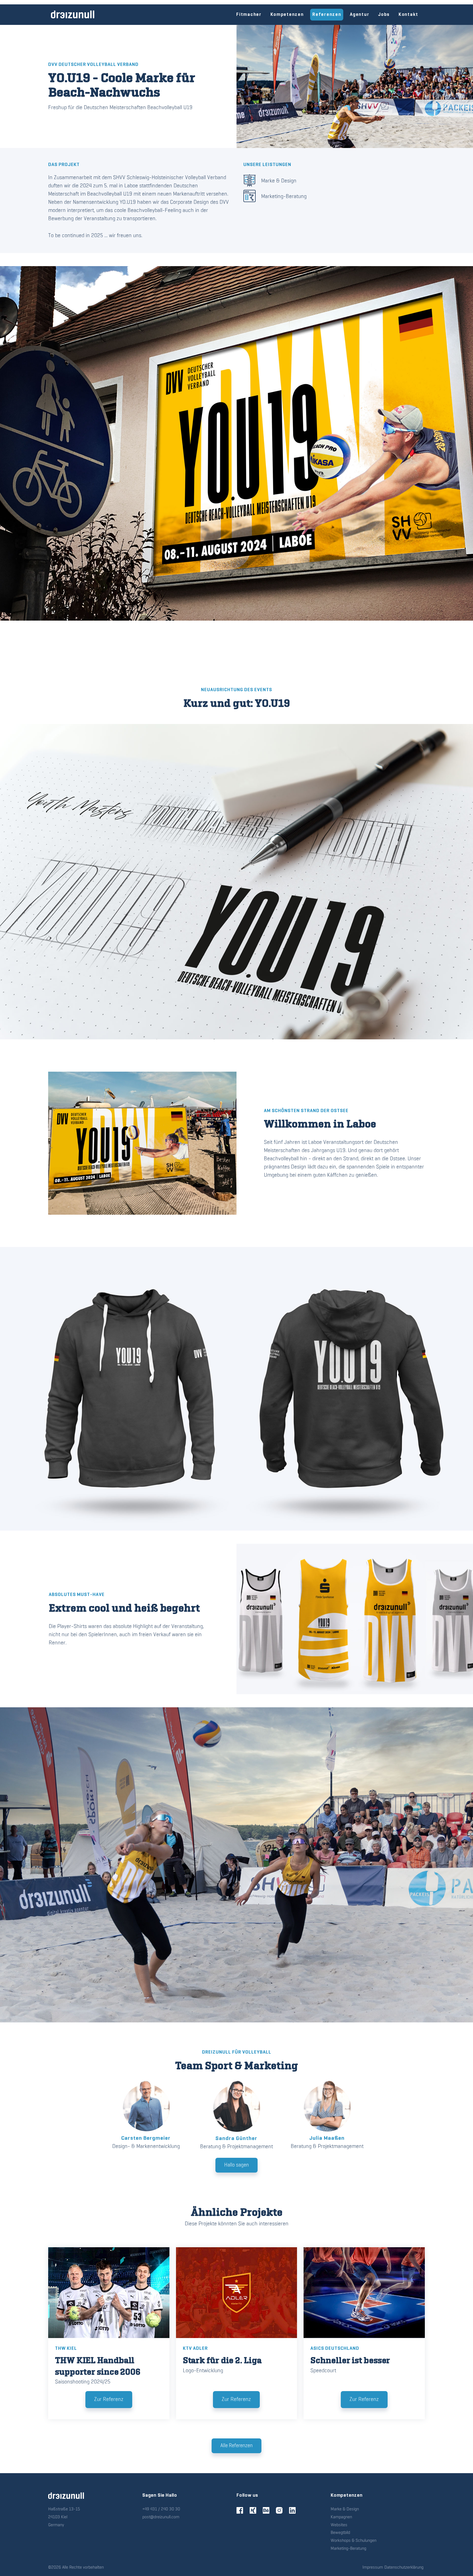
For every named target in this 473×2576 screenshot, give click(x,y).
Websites (339, 2525)
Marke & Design (279, 181)
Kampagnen (341, 2517)
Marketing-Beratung (284, 197)
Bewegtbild (340, 2533)
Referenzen (327, 15)
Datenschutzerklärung (404, 2568)
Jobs (384, 15)
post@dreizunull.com (161, 2517)
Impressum (373, 2568)
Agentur (360, 15)
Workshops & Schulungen (354, 2541)
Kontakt (408, 15)
